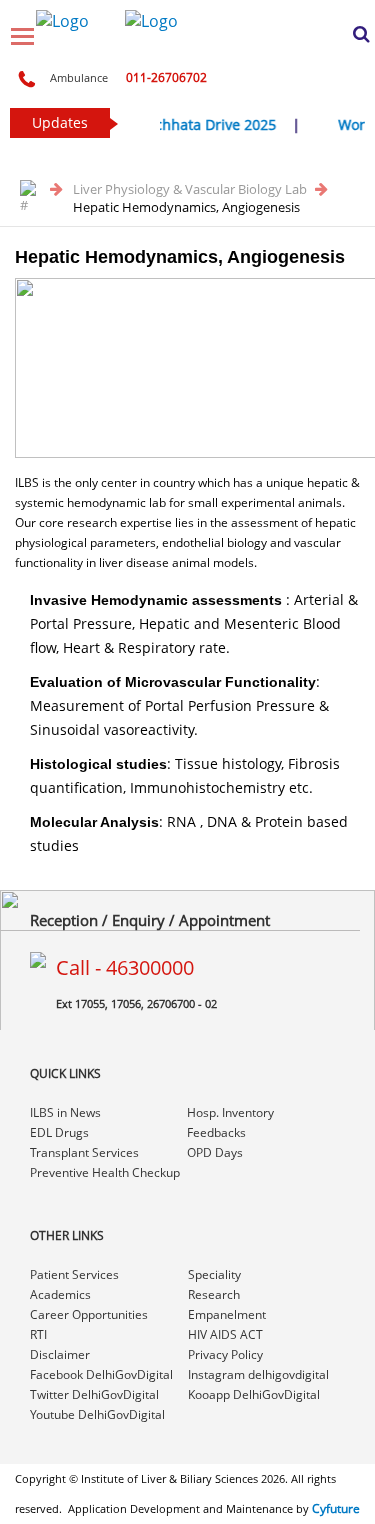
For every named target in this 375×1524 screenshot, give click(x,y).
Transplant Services (84, 1152)
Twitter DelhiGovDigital (94, 1394)
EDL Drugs (59, 1132)
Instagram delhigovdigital (258, 1374)
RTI (38, 1334)
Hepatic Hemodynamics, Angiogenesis (186, 207)
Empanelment (227, 1314)
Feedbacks (216, 1132)
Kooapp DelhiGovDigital (254, 1394)
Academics (60, 1294)
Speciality (214, 1274)
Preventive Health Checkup (105, 1172)
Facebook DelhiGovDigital (101, 1374)
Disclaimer (60, 1354)
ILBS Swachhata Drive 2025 (182, 124)
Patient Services (74, 1274)
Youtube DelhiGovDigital (97, 1414)
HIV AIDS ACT (225, 1334)
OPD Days (215, 1152)
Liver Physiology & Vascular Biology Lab (191, 189)
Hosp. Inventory (230, 1112)
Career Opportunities (89, 1314)
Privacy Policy (225, 1354)
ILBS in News (65, 1112)
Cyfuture (336, 1508)
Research (214, 1294)
